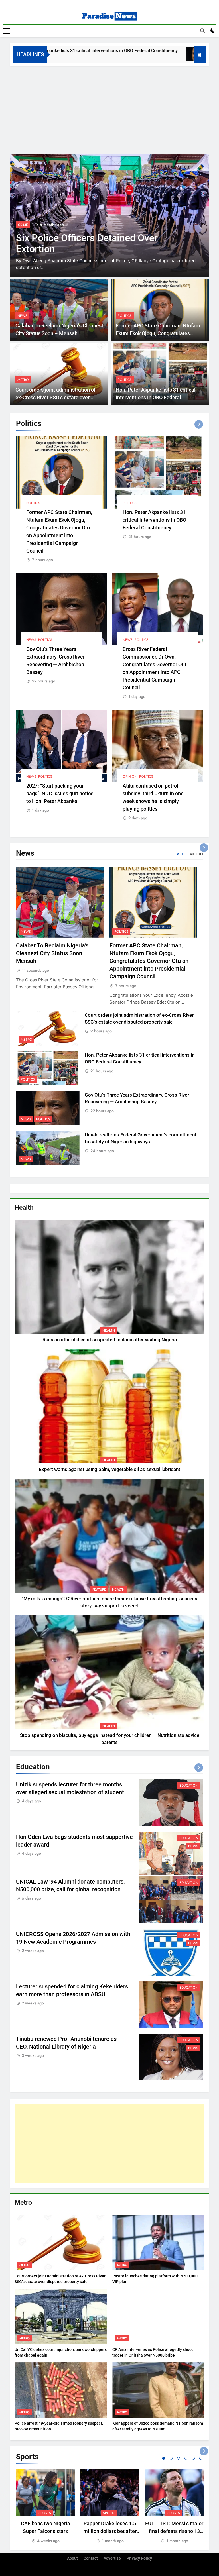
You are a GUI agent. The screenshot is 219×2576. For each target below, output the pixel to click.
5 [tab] (193, 2458)
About (72, 2558)
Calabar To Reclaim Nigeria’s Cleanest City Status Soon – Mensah (52, 953)
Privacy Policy (139, 2558)
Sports (45, 2513)
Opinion (130, 777)
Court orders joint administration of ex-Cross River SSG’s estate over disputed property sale (55, 397)
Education (27, 225)
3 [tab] (179, 2458)
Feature (99, 1589)
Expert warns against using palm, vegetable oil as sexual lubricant (109, 1469)
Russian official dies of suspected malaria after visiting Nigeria (110, 1340)
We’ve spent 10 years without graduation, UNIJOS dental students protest (93, 249)
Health (109, 1330)
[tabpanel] (45, 2507)
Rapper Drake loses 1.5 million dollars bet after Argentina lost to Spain (110, 2531)
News (22, 316)
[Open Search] (202, 31)
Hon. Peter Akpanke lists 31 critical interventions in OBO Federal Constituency (156, 397)
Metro (23, 380)
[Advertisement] (109, 109)
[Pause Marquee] (200, 54)
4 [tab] (186, 2458)
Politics (125, 316)
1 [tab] (164, 2458)
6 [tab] (201, 2458)
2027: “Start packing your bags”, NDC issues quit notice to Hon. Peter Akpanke (60, 793)
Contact (91, 2558)
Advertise (112, 2558)
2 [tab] (171, 2458)
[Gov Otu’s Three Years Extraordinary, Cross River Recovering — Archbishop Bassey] (143, 54)
